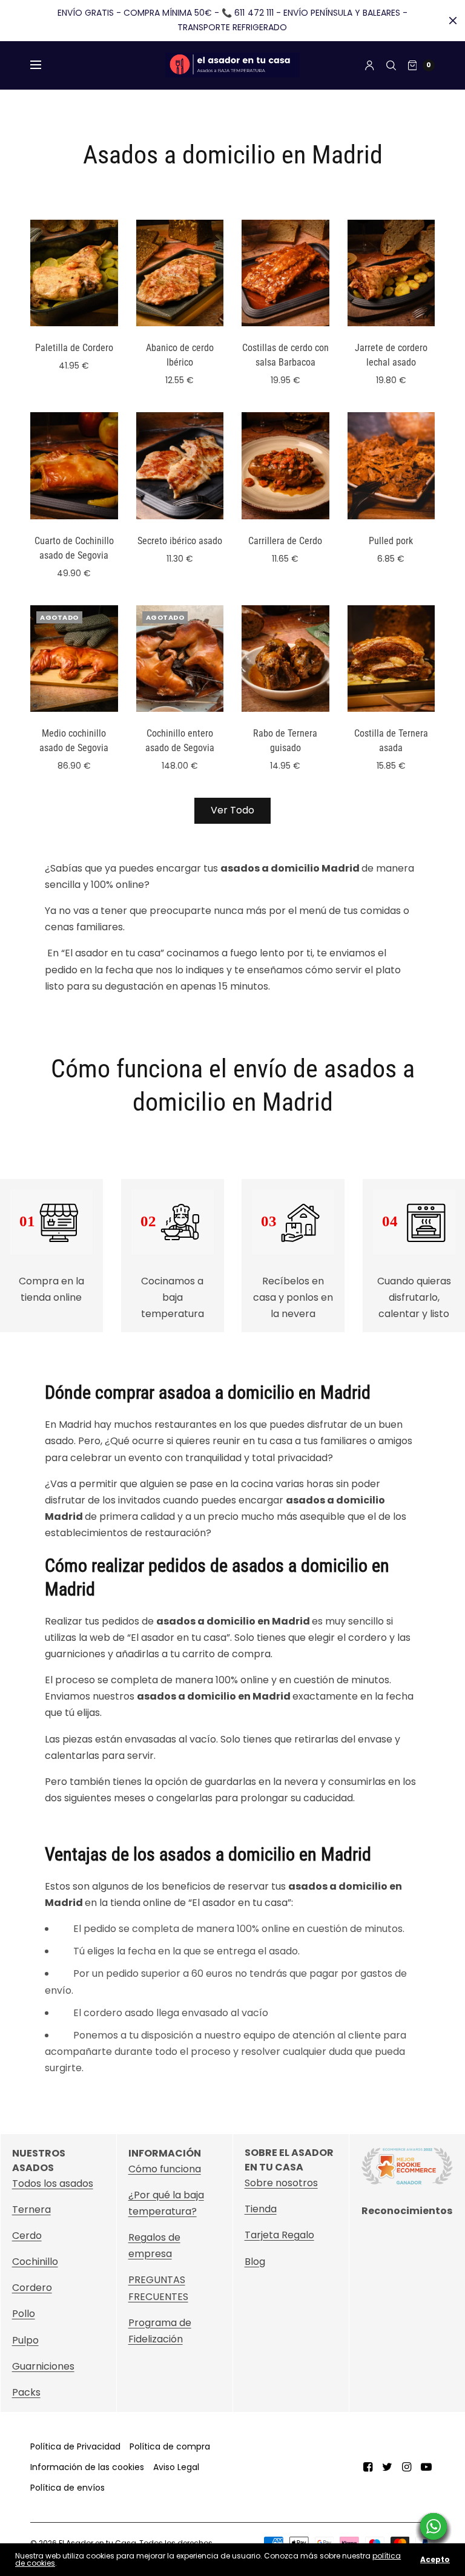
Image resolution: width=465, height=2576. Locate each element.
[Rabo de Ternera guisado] (285, 659)
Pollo (24, 2314)
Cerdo (27, 2236)
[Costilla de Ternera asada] (391, 659)
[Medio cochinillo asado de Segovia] (74, 659)
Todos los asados (53, 2183)
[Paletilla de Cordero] (74, 273)
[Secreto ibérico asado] (180, 465)
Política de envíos (68, 2488)
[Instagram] (407, 2467)
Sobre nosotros (281, 2183)
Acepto (435, 2560)
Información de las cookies (87, 2467)
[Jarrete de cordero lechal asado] (391, 273)
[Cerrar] (453, 21)
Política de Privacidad (75, 2446)
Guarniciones (43, 2366)
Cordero (32, 2288)
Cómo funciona (165, 2169)
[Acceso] (370, 65)
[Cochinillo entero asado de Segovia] (180, 659)
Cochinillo (35, 2262)
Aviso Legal (176, 2467)
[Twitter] (387, 2467)
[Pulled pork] (391, 465)
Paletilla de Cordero (74, 348)
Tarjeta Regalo (279, 2236)
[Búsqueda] (391, 65)
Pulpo (25, 2340)
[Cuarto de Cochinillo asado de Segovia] (74, 465)
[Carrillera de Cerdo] (285, 465)
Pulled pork (391, 541)
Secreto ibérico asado (180, 541)
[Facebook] (368, 2467)
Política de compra (170, 2446)
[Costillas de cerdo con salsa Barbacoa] (285, 273)
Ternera (31, 2210)
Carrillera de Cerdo (285, 541)
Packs (26, 2392)
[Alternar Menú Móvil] (44, 65)
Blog (255, 2262)
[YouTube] (426, 2467)
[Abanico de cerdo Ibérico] (180, 273)
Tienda (261, 2210)
